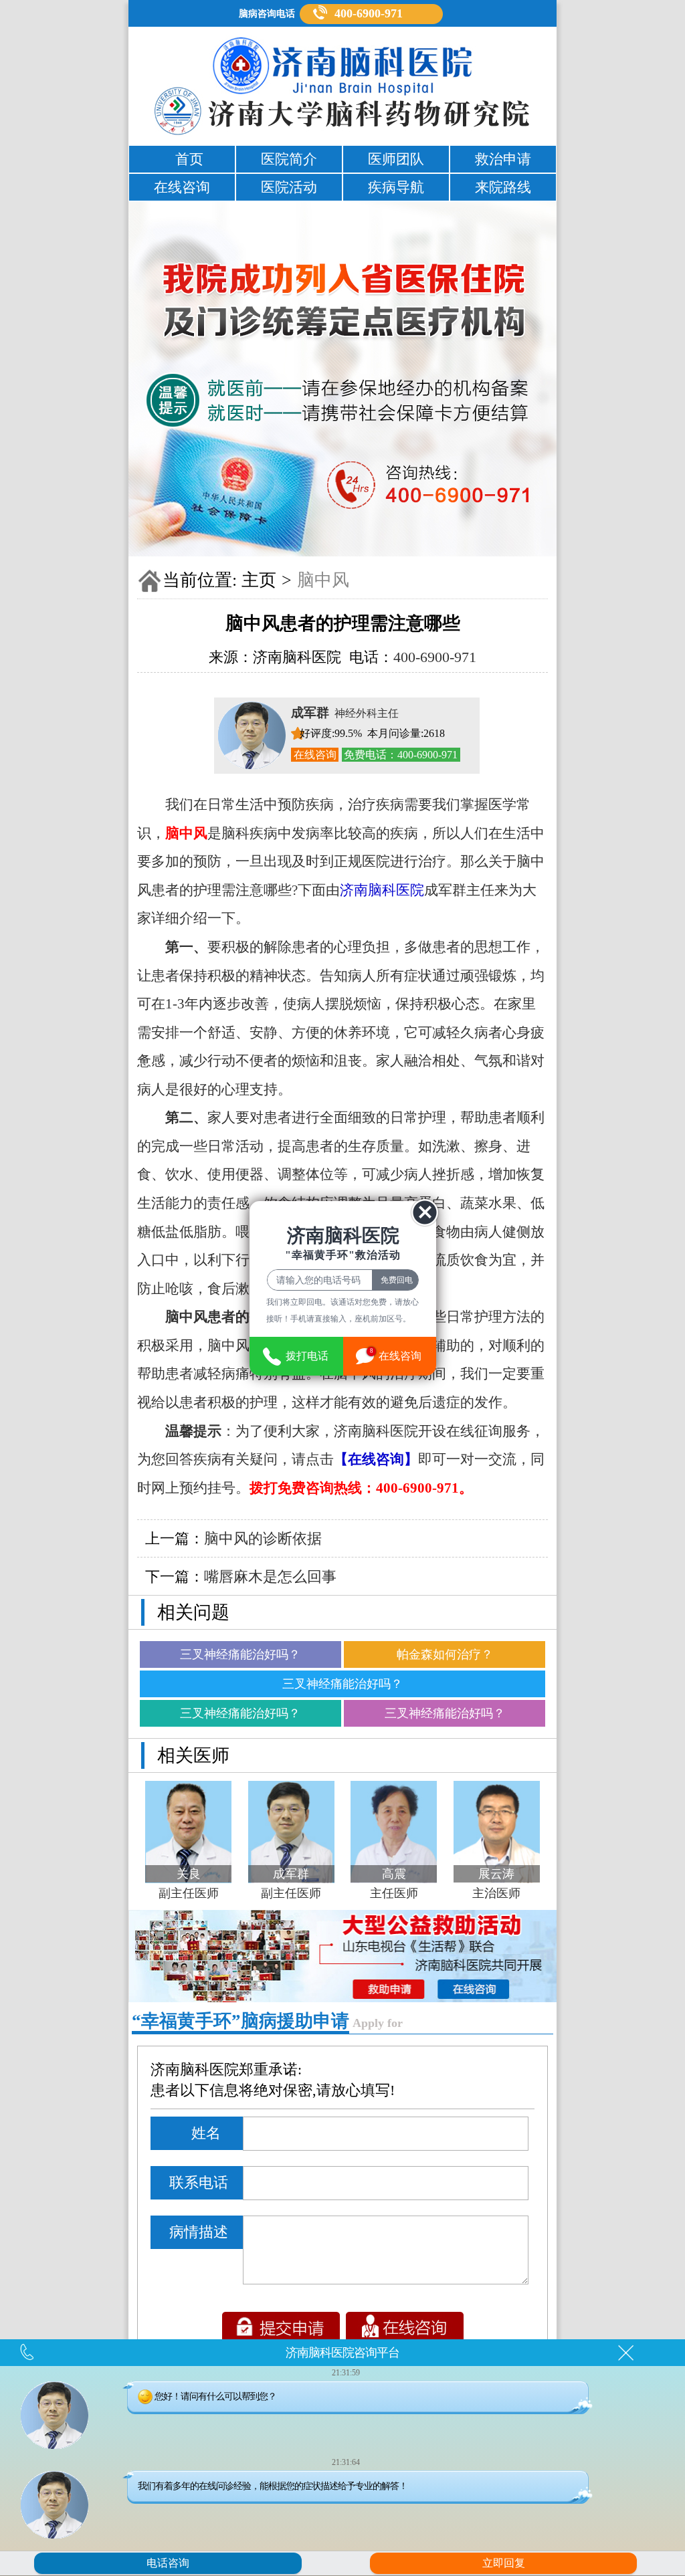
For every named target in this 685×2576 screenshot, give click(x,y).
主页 (259, 580)
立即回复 (504, 2563)
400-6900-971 (369, 13)
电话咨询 (168, 2563)
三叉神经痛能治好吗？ (240, 1654)
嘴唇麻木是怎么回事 (270, 1577)
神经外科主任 (345, 713)
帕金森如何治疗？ (445, 1654)
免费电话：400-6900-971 (401, 755)
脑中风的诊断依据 (263, 1538)
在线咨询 (315, 755)
